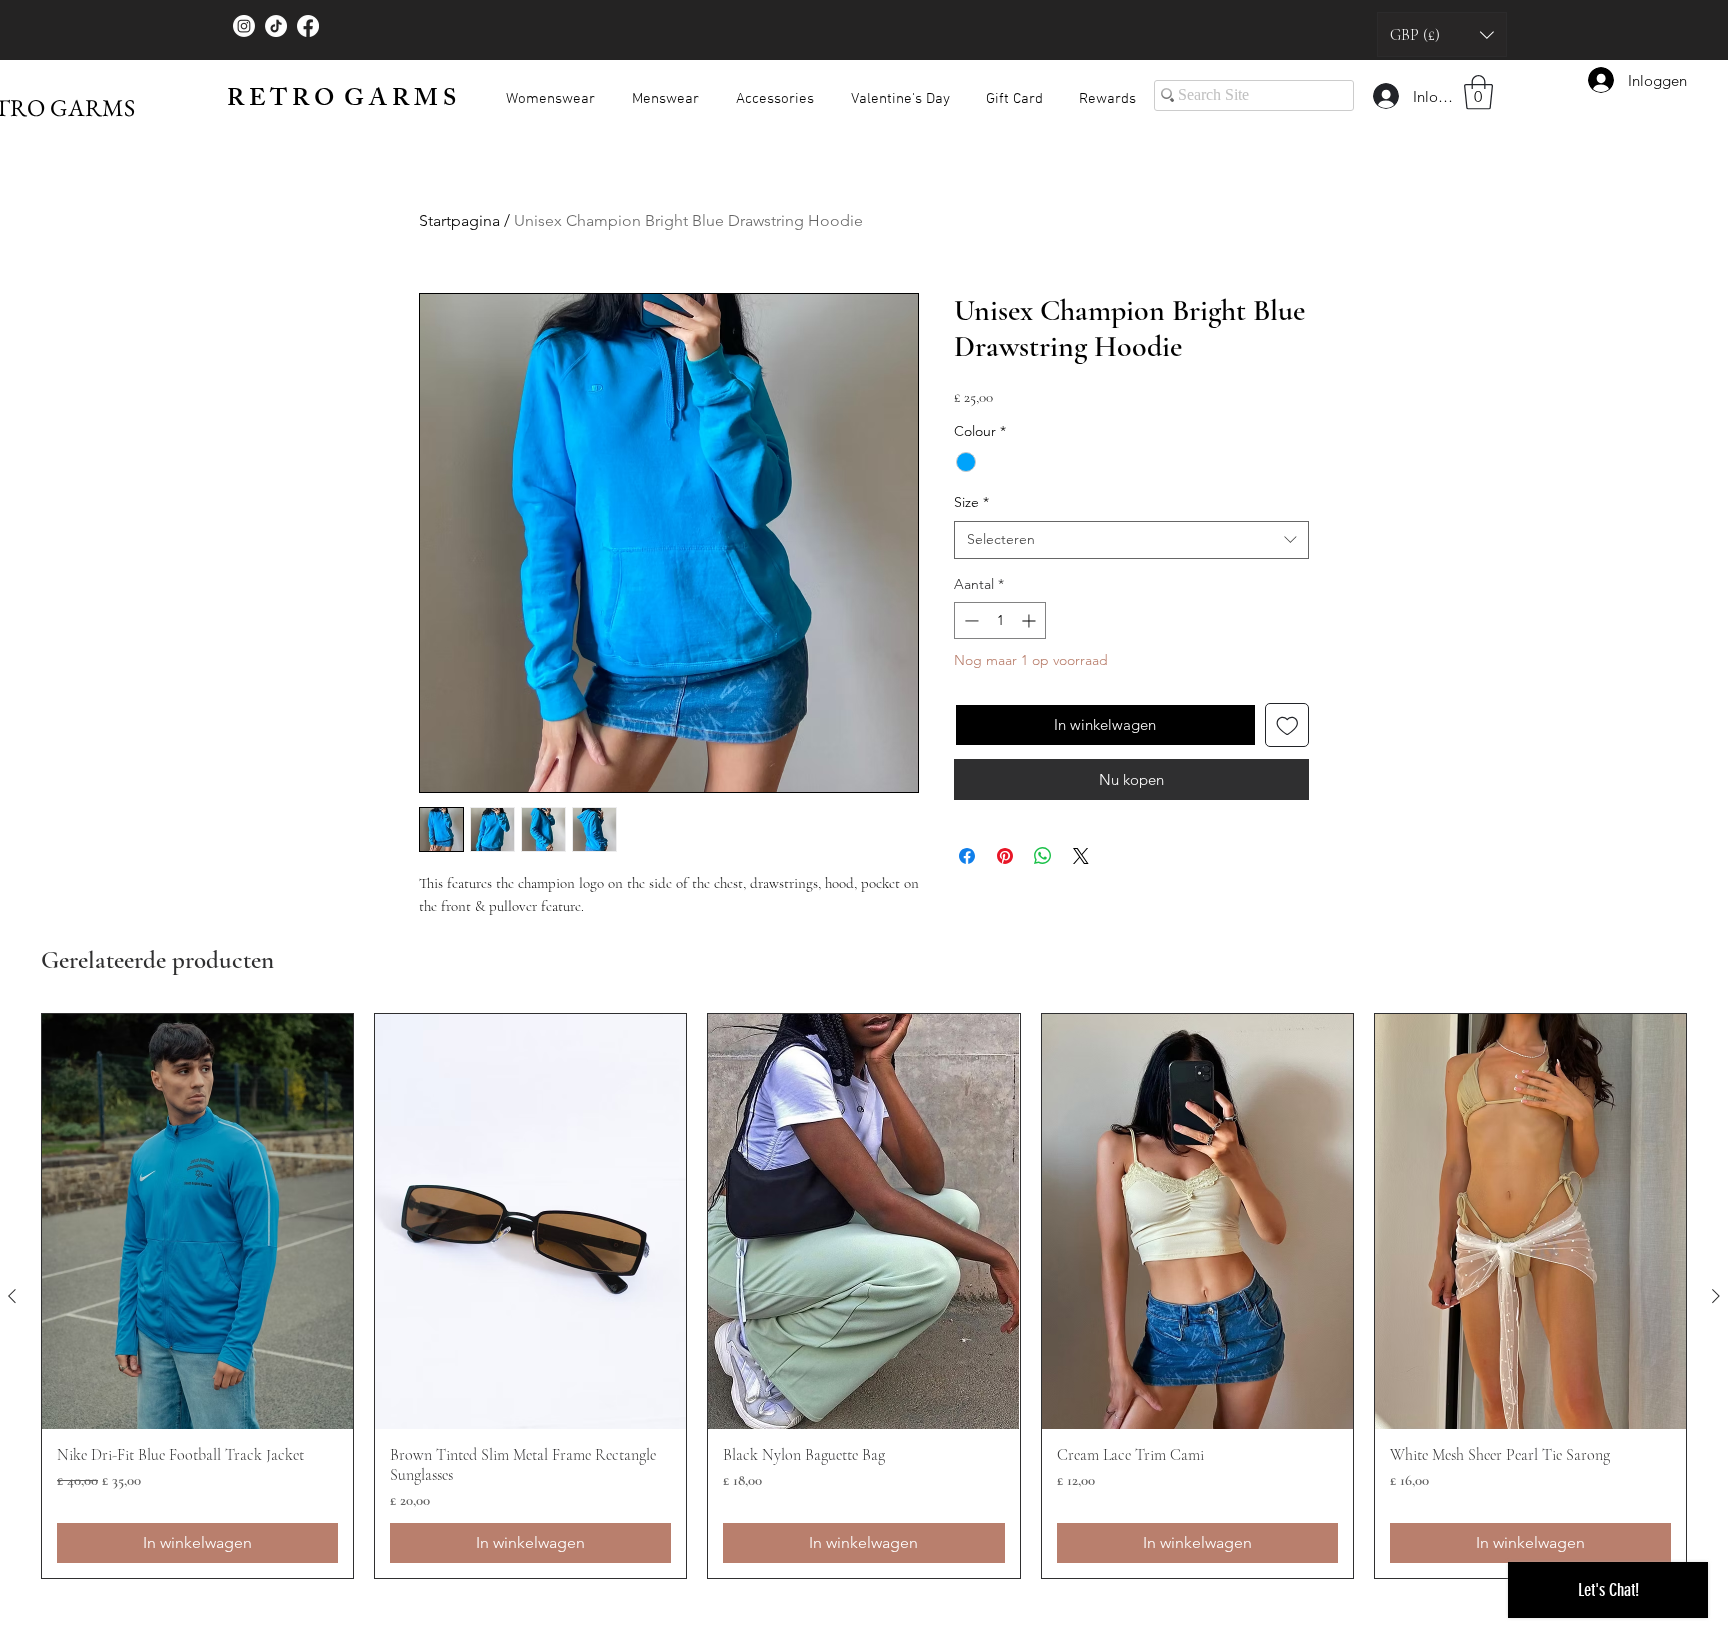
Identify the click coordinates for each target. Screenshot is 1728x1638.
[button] (1442, 34)
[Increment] (1030, 620)
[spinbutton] (1000, 620)
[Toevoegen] (1287, 725)
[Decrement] (969, 620)
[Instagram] (244, 26)
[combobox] (1131, 540)
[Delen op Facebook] (967, 856)
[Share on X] (1081, 856)
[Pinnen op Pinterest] (1005, 856)
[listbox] (1442, 34)
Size (971, 502)
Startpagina (459, 220)
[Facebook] (308, 26)
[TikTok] (276, 26)
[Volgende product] (1716, 1296)
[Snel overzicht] (197, 1221)
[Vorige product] (12, 1296)
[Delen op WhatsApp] (1043, 856)
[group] (864, 1296)
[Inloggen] (1385, 96)
